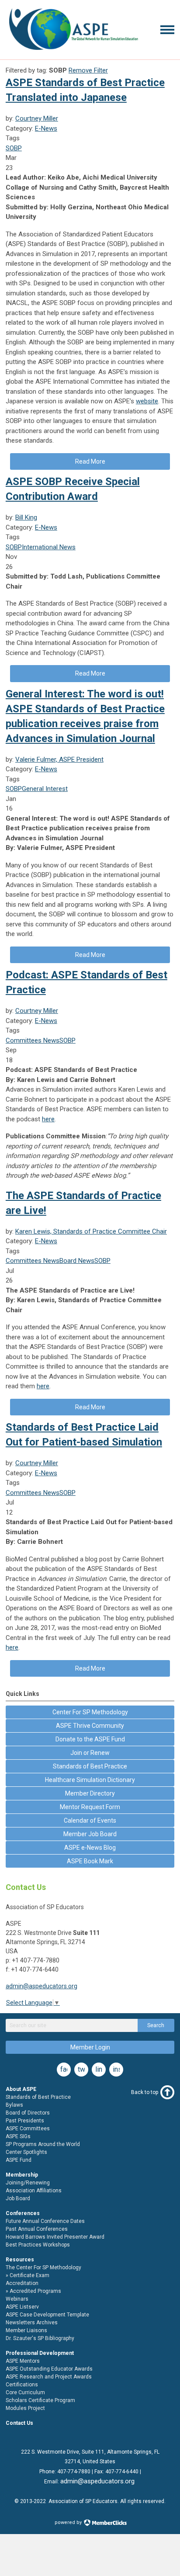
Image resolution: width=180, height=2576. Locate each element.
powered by (69, 2522)
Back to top (145, 2092)
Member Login (90, 2047)
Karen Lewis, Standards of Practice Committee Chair (91, 1231)
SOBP (14, 148)
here (48, 1119)
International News (49, 547)
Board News (77, 1261)
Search (156, 2025)
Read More (90, 461)
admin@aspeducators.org (42, 1986)
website (147, 401)
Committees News (33, 1040)
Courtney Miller (37, 118)
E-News (46, 128)
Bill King (26, 517)
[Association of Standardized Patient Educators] (73, 52)
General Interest (45, 789)
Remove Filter (88, 70)
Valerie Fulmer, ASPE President (59, 759)
